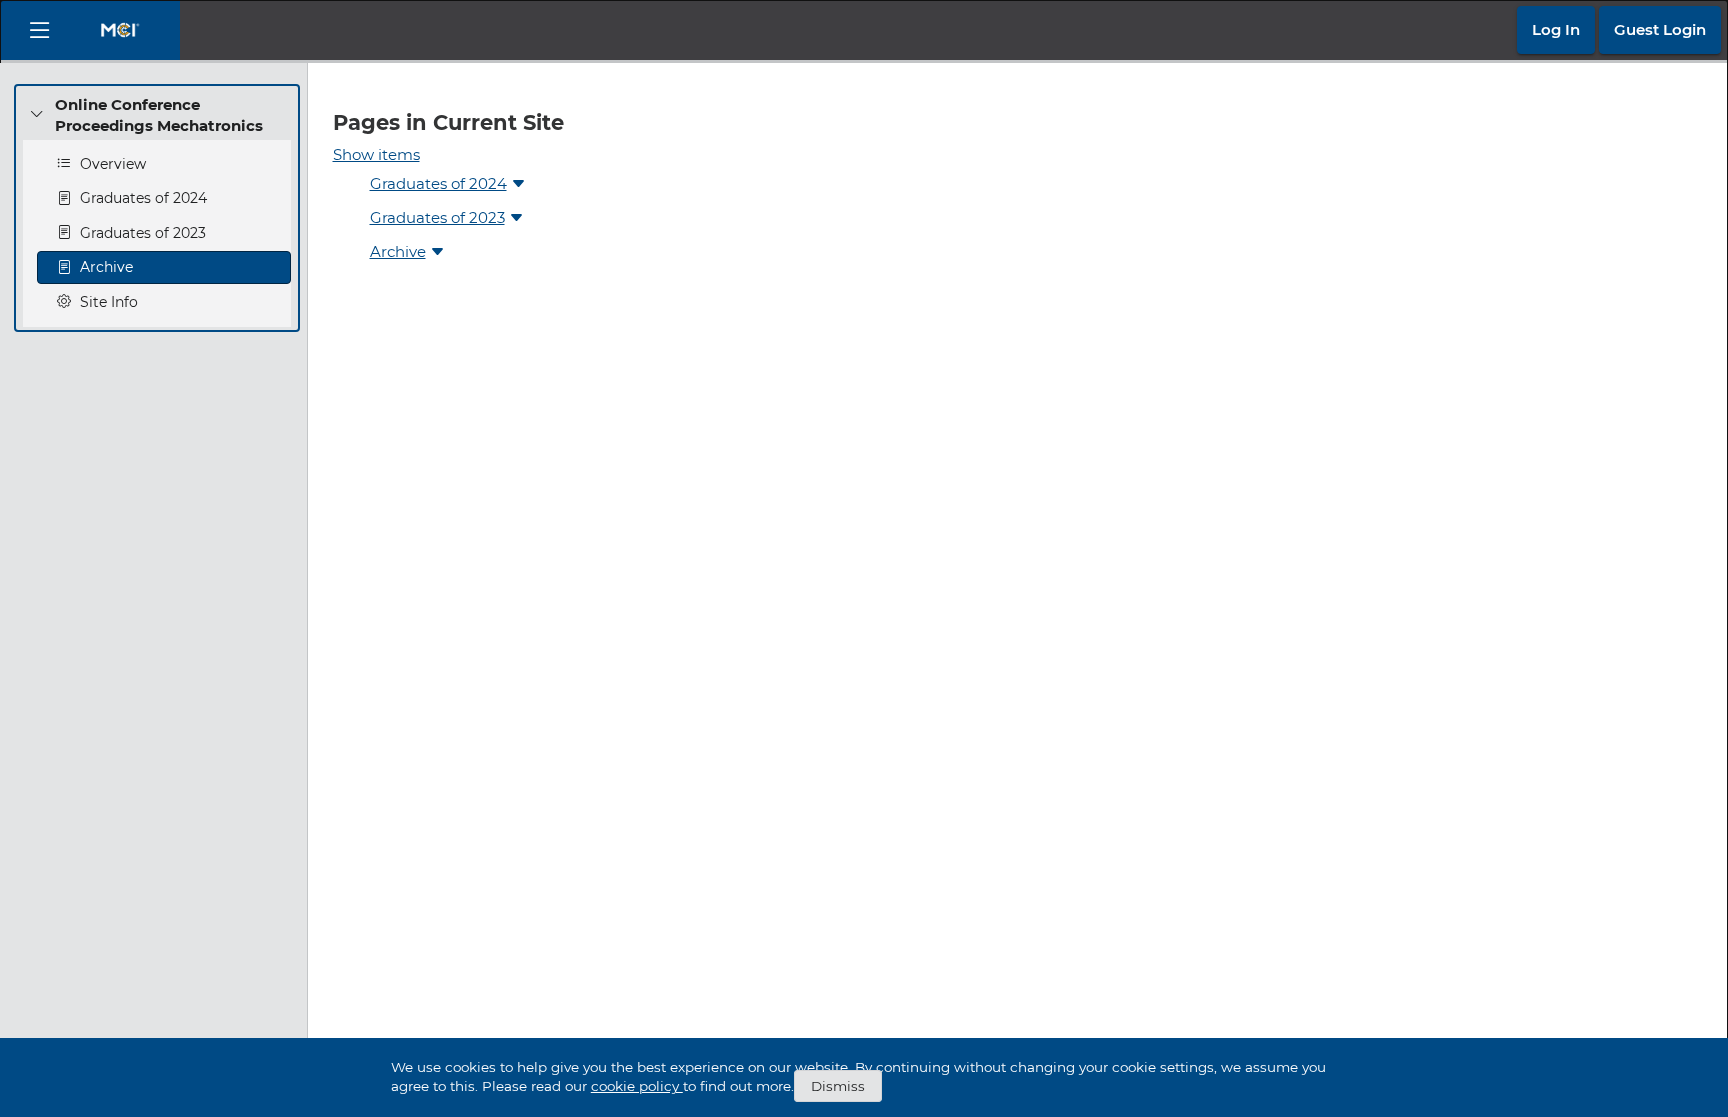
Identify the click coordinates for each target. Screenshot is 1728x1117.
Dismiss (838, 1086)
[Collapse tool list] (37, 115)
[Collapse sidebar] (39, 30)
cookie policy (637, 1086)
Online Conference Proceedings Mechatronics (159, 115)
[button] (1556, 30)
